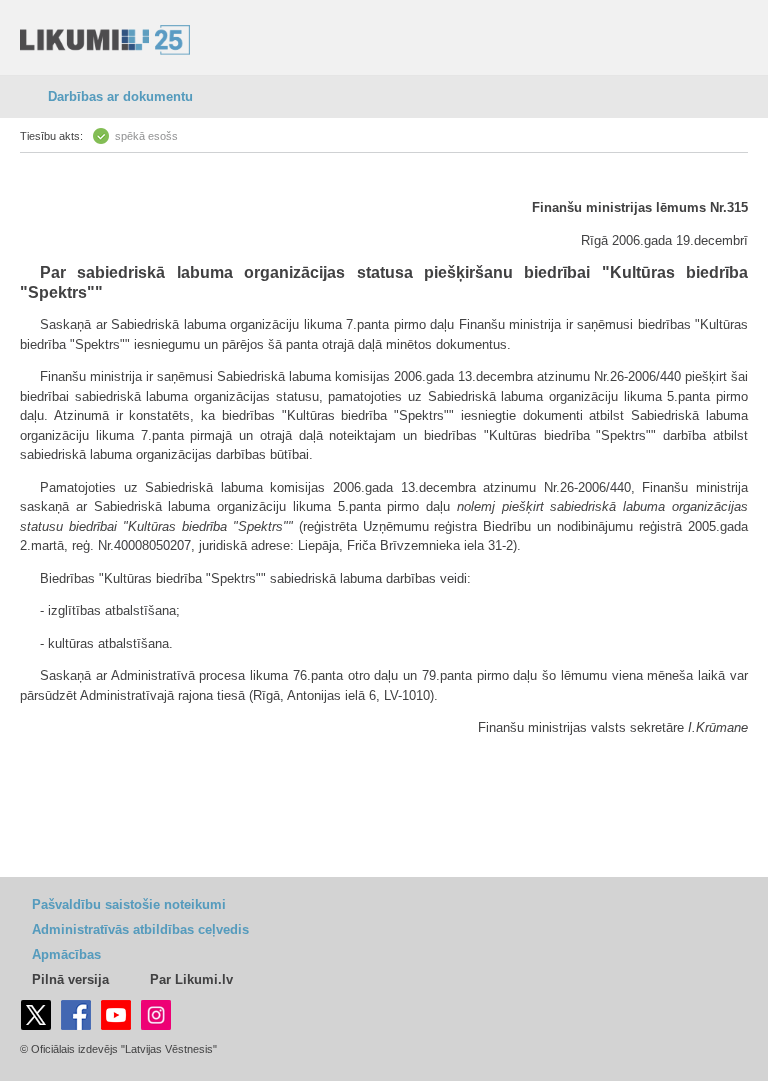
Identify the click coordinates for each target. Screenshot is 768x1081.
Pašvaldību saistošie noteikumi (129, 904)
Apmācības (66, 954)
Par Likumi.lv (191, 979)
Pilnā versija (70, 979)
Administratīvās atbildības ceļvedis (140, 929)
